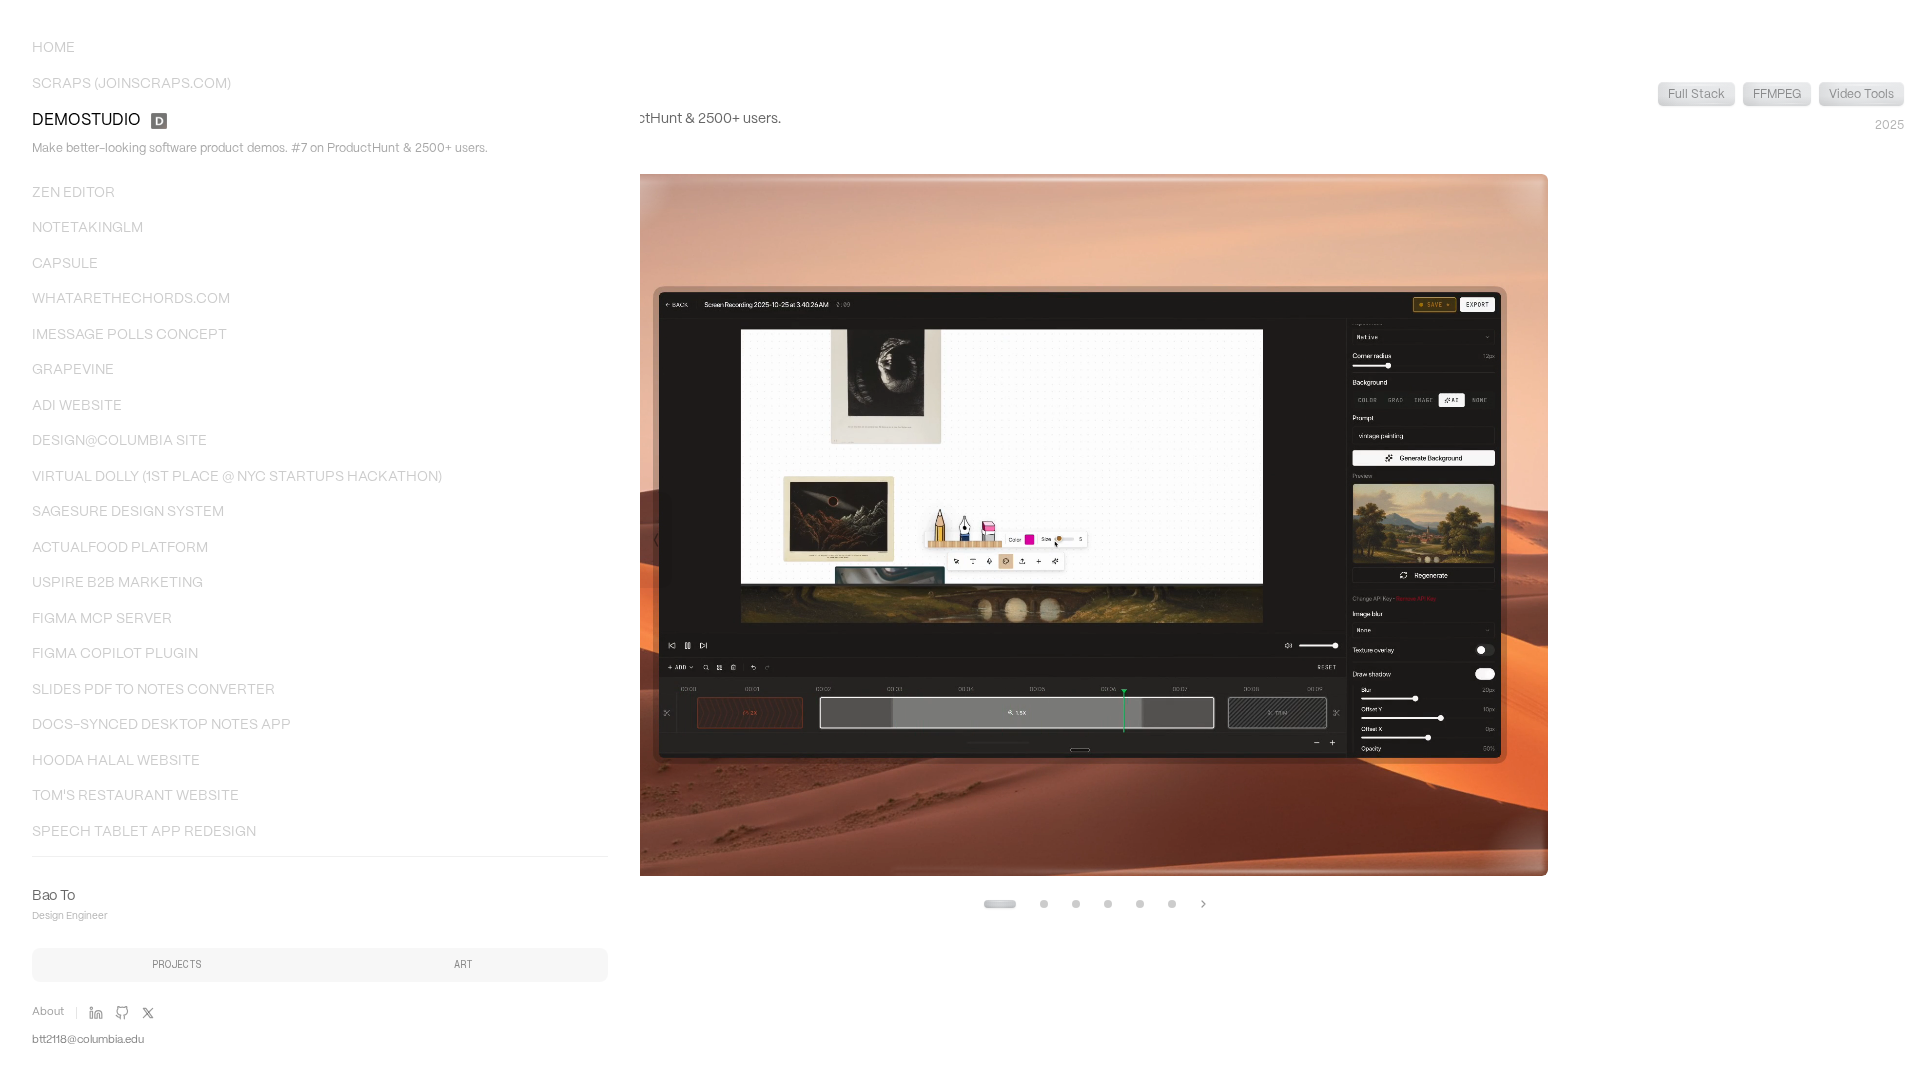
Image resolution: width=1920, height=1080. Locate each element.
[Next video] (1203, 904)
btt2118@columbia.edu (88, 1040)
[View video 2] (1044, 904)
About (48, 1012)
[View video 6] (1172, 904)
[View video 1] (1000, 904)
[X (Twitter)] (148, 1013)
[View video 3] (1076, 904)
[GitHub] (122, 1013)
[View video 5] (1140, 904)
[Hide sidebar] (656, 540)
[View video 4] (1108, 904)
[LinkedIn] (96, 1013)
